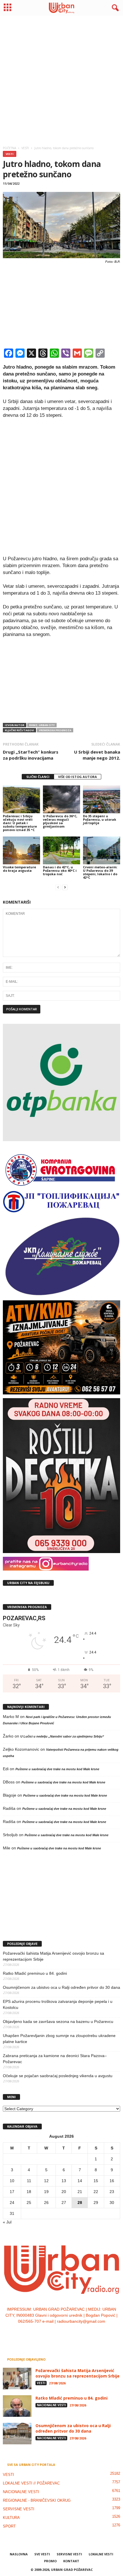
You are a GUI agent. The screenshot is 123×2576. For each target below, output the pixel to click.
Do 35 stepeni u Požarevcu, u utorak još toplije (100, 819)
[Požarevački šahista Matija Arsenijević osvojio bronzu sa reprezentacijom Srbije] (17, 2378)
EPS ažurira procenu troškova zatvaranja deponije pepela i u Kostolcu (58, 2004)
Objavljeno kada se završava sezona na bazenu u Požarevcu (58, 2022)
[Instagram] (56, 2333)
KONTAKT (71, 2561)
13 (64, 2181)
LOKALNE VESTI (101, 2554)
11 (29, 2181)
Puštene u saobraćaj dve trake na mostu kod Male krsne (57, 1769)
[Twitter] (68, 2333)
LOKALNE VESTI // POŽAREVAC (31, 2483)
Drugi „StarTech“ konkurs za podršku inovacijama (31, 755)
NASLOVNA (19, 2554)
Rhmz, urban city (42, 725)
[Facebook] (44, 2333)
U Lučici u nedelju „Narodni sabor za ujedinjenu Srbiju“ (62, 1736)
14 (80, 2181)
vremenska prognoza (55, 730)
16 (112, 2181)
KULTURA (11, 2518)
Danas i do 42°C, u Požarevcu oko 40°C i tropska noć (60, 870)
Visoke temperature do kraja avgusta (19, 869)
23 (112, 2192)
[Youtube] (79, 2333)
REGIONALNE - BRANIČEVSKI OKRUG (37, 2500)
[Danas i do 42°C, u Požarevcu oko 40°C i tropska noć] (61, 850)
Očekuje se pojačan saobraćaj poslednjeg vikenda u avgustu (58, 2076)
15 (96, 2181)
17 (12, 2192)
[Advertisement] (61, 79)
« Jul (7, 2222)
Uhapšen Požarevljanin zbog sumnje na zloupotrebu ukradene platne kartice (59, 2039)
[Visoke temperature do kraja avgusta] (21, 850)
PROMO (50, 2561)
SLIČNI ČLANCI (38, 777)
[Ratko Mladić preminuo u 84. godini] (17, 2406)
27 (64, 2203)
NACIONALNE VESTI (51, 2405)
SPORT (9, 2526)
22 (96, 2192)
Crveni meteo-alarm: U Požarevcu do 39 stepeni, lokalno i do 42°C (100, 872)
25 (29, 2203)
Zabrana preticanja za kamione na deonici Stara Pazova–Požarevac (55, 2059)
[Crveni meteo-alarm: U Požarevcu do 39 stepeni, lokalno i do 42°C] (102, 850)
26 (46, 2203)
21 (80, 2192)
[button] (114, 8)
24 (12, 2203)
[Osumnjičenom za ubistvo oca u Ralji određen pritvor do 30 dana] (17, 2434)
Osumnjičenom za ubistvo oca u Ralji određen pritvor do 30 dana (61, 1987)
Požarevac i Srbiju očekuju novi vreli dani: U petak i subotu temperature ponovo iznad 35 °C (20, 823)
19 (46, 2192)
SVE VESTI (42, 2554)
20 (64, 2192)
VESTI (10, 154)
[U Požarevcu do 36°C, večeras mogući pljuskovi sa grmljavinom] (61, 799)
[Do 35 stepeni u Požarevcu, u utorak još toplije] (102, 799)
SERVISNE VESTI (19, 2509)
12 (46, 2181)
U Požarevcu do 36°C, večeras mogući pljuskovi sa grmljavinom (60, 821)
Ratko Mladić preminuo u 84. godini (35, 1973)
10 (12, 2181)
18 (29, 2192)
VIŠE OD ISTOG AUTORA (78, 777)
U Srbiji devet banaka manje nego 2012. (97, 755)
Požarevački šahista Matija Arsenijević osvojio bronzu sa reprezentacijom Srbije (53, 1956)
